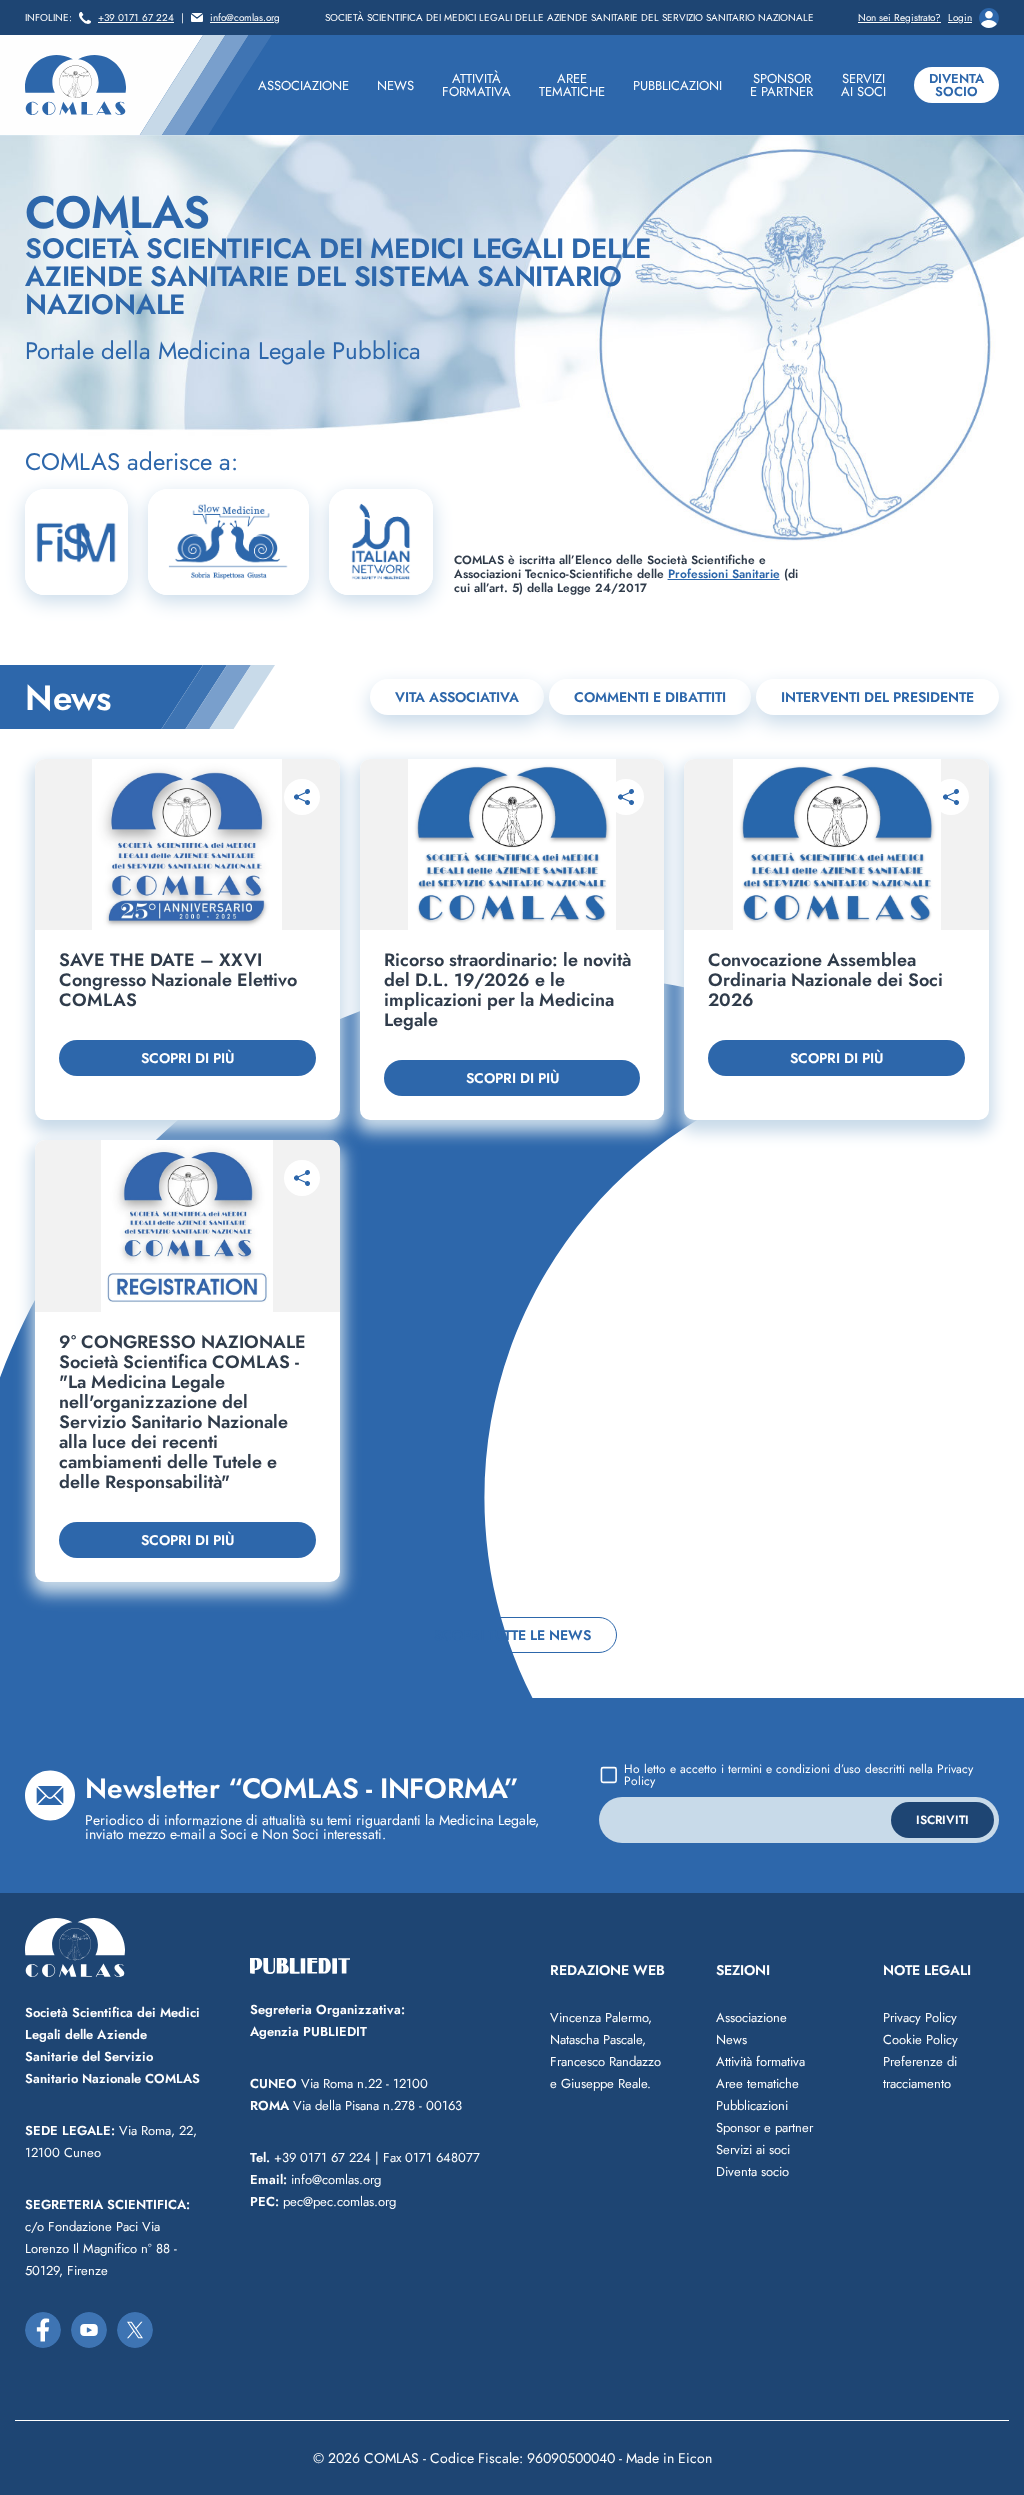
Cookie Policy (920, 2039)
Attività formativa (760, 2061)
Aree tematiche (757, 2083)
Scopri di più (187, 1058)
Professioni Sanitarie (724, 574)
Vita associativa (457, 697)
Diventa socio (956, 85)
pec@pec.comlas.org (323, 2201)
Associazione (751, 2017)
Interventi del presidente (877, 697)
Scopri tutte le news (512, 1635)
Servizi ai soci (753, 2149)
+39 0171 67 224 (136, 18)
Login (960, 18)
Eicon (695, 2458)
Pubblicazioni (752, 2105)
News (731, 2039)
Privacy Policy (920, 2017)
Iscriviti (942, 1820)
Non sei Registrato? (899, 18)
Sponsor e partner (764, 2127)
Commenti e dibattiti (650, 697)
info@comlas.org (245, 18)
